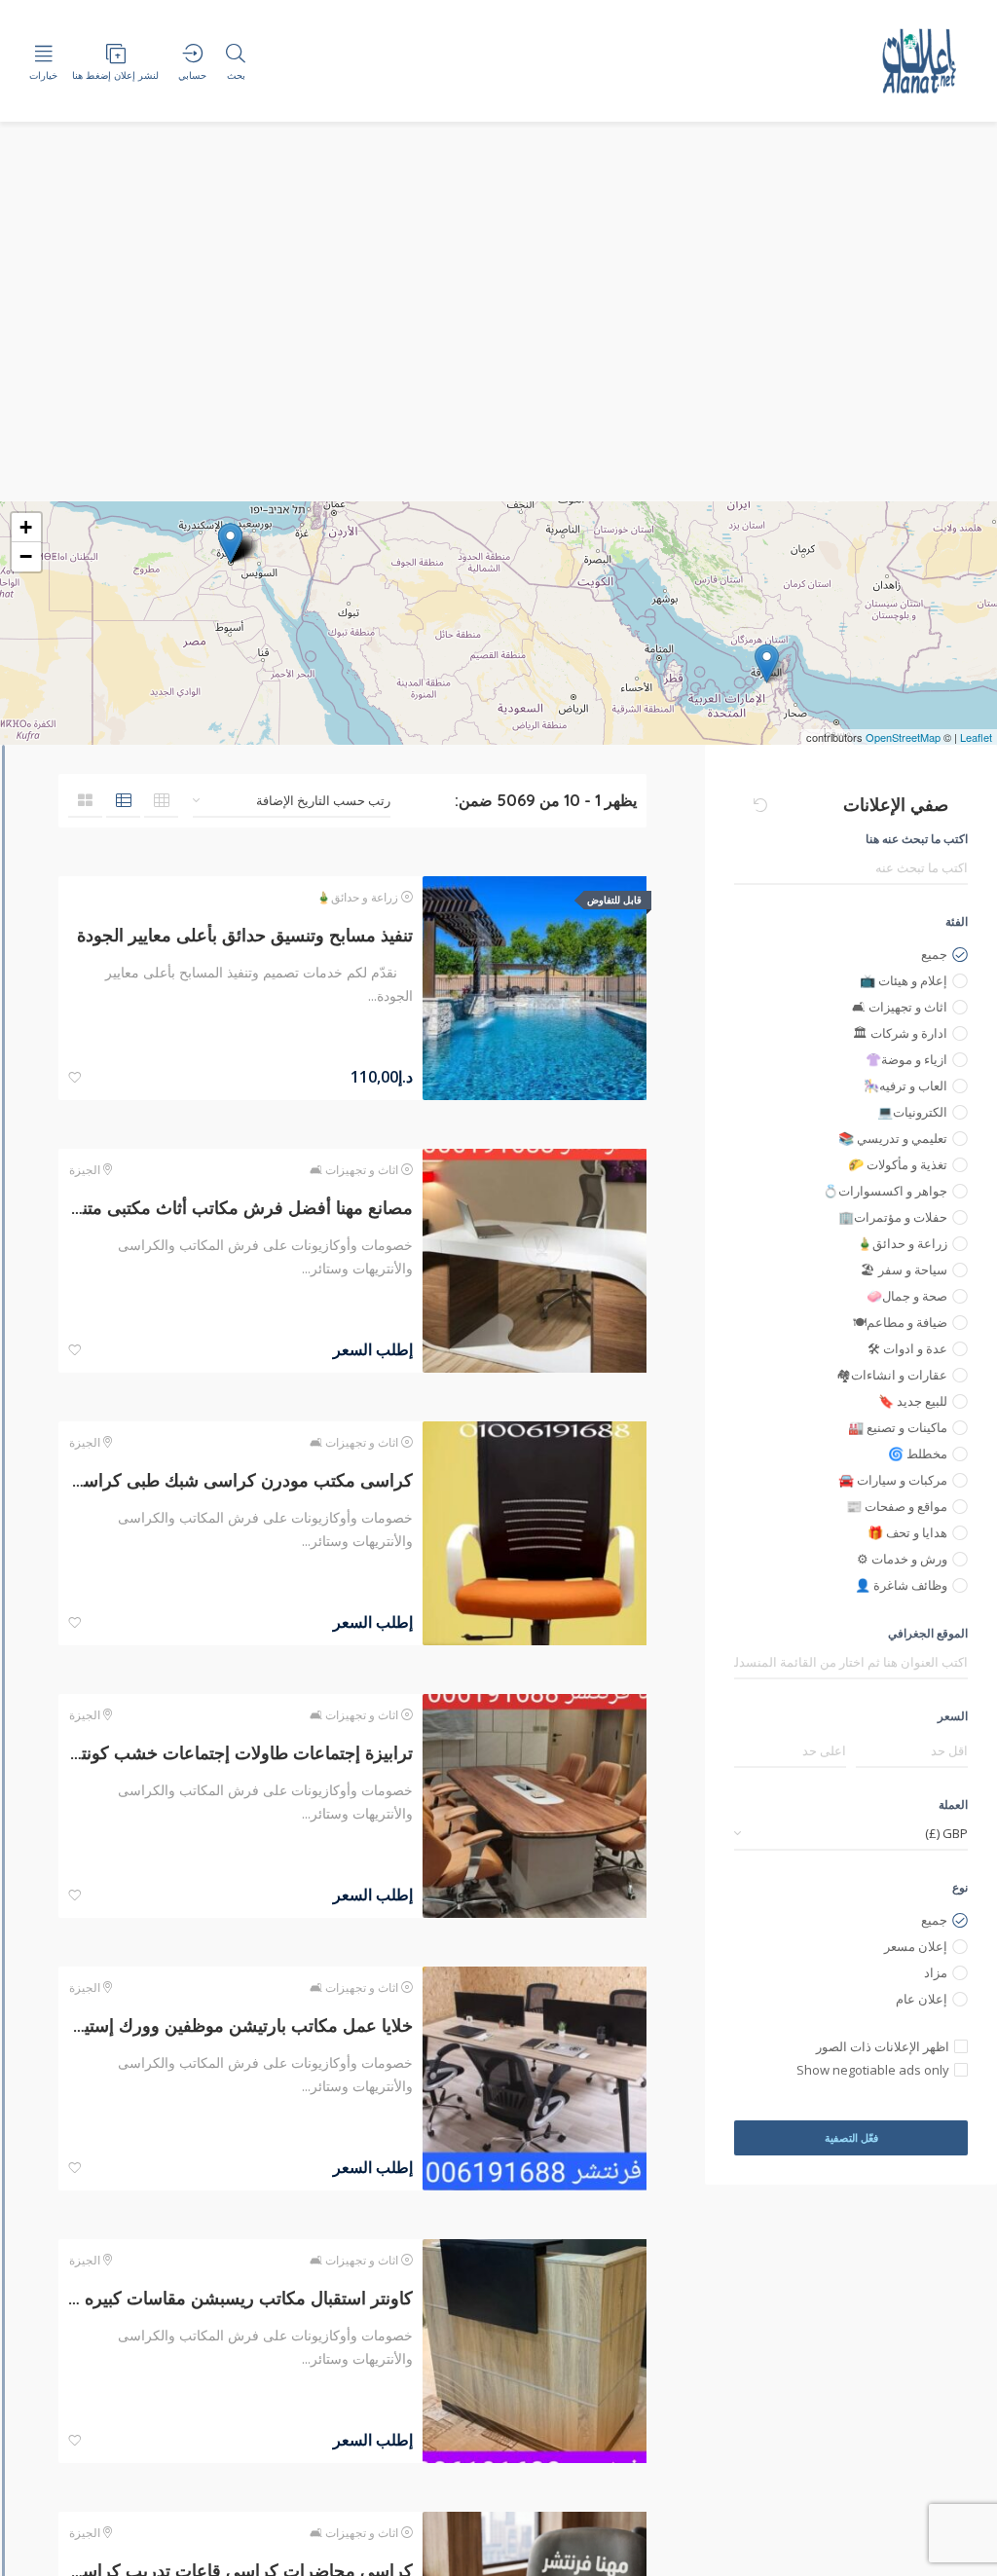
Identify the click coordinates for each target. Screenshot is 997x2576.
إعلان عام (922, 1999)
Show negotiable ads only (873, 2070)
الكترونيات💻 (912, 1112)
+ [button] (26, 527)
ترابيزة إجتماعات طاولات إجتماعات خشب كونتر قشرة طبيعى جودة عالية (240, 1753)
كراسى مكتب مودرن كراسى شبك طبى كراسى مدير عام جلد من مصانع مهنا (240, 1480)
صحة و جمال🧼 (907, 1296)
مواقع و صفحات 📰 (897, 1506)
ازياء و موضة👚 (906, 1059)
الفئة (957, 921)
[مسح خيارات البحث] (760, 805)
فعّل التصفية (851, 2137)
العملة (953, 1804)
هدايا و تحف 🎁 (907, 1532)
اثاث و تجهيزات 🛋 (900, 1007)
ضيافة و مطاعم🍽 (900, 1322)
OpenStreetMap (903, 737)
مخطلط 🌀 (918, 1454)
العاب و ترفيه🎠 (905, 1086)
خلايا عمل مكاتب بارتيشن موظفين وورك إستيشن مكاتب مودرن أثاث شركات (240, 2025)
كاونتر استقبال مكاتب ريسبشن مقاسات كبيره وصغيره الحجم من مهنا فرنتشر (240, 2298)
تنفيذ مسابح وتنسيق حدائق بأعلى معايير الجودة (245, 935)
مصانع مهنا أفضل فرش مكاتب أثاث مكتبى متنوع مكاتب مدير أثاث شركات (240, 1208)
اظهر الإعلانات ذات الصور (883, 2046)
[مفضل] (75, 1078)
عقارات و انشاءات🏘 (892, 1375)
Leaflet (976, 737)
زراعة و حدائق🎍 (902, 1243)
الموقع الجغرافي (928, 1633)
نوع (960, 1887)
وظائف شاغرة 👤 (901, 1585)
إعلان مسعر (916, 1946)
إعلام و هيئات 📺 (904, 980)
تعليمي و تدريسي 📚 (893, 1138)
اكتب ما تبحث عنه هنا (917, 839)
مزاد (936, 1972)
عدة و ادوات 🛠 (907, 1348)
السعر (953, 1716)
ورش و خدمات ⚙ (902, 1559)
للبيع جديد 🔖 (913, 1401)
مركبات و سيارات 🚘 (893, 1480)
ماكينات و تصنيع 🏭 (898, 1427)
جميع (934, 954)
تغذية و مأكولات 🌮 (898, 1164)
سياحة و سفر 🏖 (904, 1270)
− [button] (26, 556)
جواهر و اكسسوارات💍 (885, 1191)
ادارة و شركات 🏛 (900, 1033)
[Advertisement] (498, 355)
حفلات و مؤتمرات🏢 (893, 1217)
